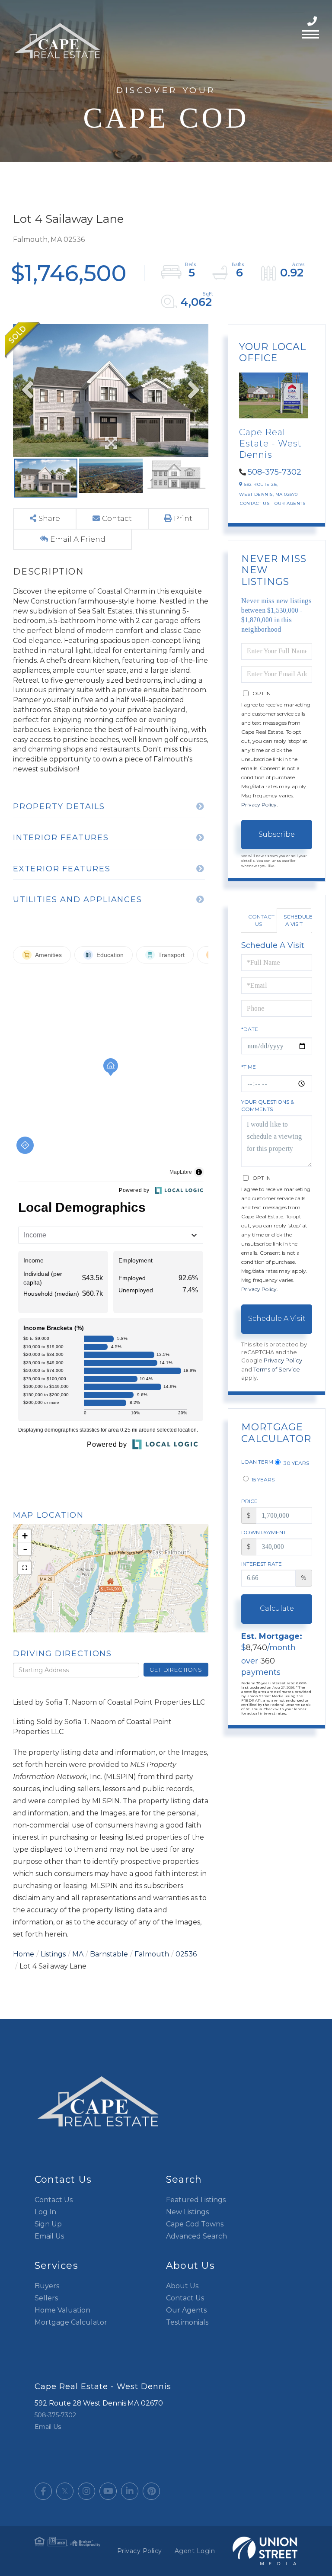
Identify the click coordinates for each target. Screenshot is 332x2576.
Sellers (46, 2298)
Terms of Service (277, 1370)
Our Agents (290, 503)
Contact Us (255, 503)
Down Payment (264, 1532)
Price (249, 1501)
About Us (182, 2286)
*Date (250, 1029)
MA (78, 1954)
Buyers (47, 2286)
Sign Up (48, 2224)
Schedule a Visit (297, 920)
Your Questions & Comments (268, 1105)
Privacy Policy (259, 805)
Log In (45, 2212)
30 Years (296, 1463)
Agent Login (195, 2551)
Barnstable (109, 1954)
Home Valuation (62, 2310)
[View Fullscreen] (25, 1568)
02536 (186, 1954)
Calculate (277, 1608)
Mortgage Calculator (71, 2322)
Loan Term (257, 1462)
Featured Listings (196, 2200)
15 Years (262, 1479)
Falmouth (152, 1954)
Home (24, 1954)
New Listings (187, 2212)
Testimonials (187, 2322)
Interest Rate (262, 1564)
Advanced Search (196, 2236)
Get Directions (176, 1670)
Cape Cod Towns (195, 2224)
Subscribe (277, 834)
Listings (53, 1954)
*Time (249, 1067)
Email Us (49, 2236)
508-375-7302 (313, 21)
